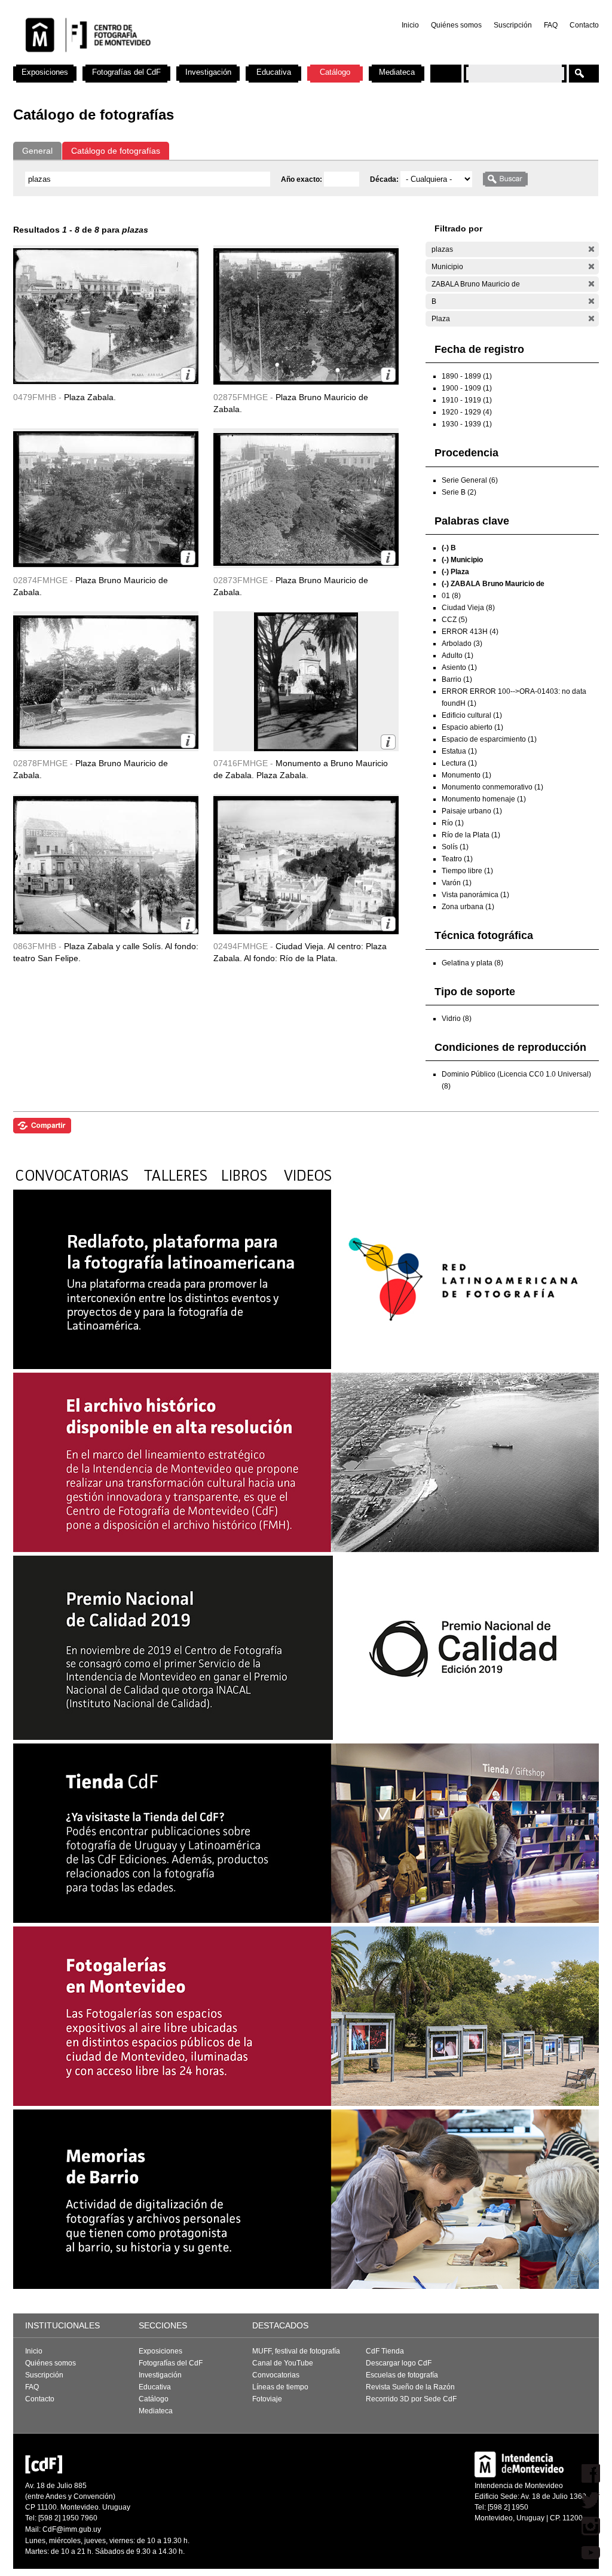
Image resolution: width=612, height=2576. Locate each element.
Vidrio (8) (457, 1019)
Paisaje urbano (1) (472, 811)
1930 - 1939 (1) (467, 424)
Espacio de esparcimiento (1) (489, 739)
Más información (188, 375)
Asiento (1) (459, 667)
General (37, 151)
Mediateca (397, 72)
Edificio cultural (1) (472, 715)
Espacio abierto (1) (472, 727)
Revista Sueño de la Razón (410, 2387)
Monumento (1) (466, 775)
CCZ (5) (455, 620)
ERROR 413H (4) (470, 632)
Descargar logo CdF (399, 2363)
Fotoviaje (267, 2399)
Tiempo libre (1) (467, 871)
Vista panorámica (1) (475, 895)
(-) (591, 249)
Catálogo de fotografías (116, 151)
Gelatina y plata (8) (472, 963)
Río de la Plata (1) (471, 835)
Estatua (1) (459, 751)
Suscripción (513, 25)
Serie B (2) (459, 492)
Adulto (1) (458, 656)
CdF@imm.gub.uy (72, 2529)
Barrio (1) (457, 679)
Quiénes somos (456, 25)
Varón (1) (457, 883)
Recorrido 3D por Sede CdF (411, 2399)
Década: (385, 179)
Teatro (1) (457, 859)
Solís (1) (455, 847)
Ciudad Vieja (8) (468, 608)
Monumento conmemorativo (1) (492, 787)
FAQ (551, 25)
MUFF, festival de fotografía (296, 2351)
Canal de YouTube (283, 2363)
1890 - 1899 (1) (467, 376)
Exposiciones (45, 72)
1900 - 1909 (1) (467, 388)
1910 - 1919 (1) (467, 400)
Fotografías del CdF (126, 72)
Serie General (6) (470, 480)
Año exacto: (302, 179)
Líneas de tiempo (280, 2387)
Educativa (274, 72)
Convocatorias (276, 2375)
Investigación (208, 72)
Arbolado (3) (462, 644)
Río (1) (453, 823)
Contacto (584, 25)
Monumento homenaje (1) (484, 799)
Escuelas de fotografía (402, 2375)
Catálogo (335, 72)
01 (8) (451, 596)
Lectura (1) (459, 763)
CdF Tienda (385, 2351)
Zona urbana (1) (468, 907)
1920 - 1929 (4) (467, 412)
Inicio (410, 25)
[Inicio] (170, 60)
